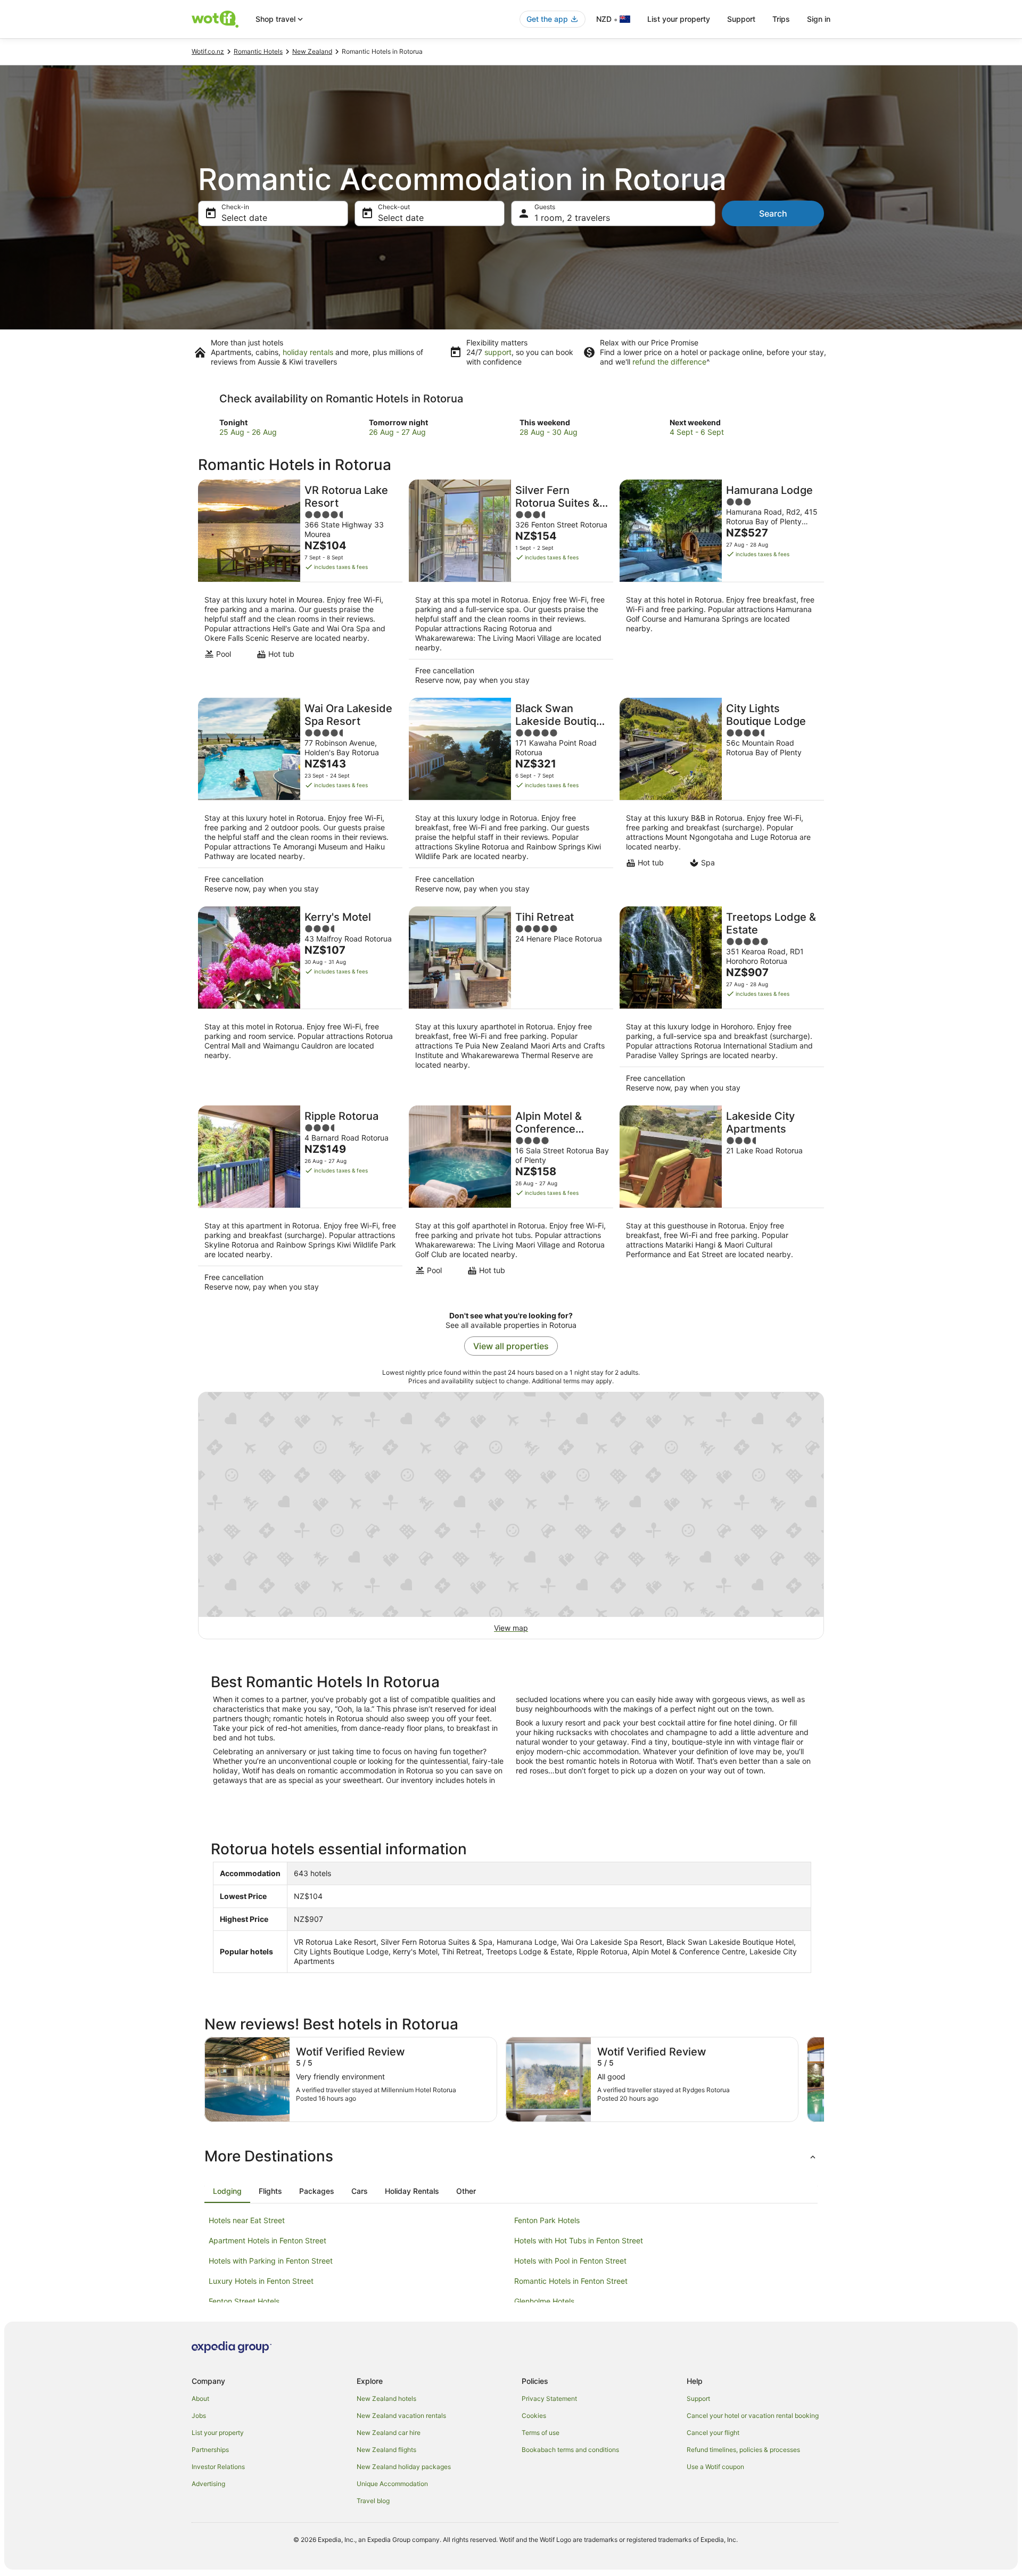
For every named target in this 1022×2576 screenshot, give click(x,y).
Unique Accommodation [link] (392, 2484)
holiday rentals (308, 352)
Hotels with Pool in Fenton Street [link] (570, 2261)
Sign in (819, 19)
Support (741, 19)
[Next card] (824, 2079)
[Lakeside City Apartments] (722, 1202)
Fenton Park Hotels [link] (547, 2220)
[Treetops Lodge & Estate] (722, 1003)
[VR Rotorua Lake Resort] (300, 585)
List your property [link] (218, 2433)
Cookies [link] (534, 2416)
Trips (781, 19)
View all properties (511, 1346)
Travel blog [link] (373, 2501)
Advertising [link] (208, 2484)
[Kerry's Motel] (300, 1003)
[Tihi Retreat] (511, 1003)
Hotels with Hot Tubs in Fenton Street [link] (579, 2240)
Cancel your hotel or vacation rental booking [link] (753, 2416)
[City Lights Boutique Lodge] (722, 799)
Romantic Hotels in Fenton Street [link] (571, 2281)
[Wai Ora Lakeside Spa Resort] (300, 799)
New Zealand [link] (312, 51)
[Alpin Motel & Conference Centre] (511, 1202)
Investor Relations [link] (218, 2467)
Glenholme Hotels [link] (544, 2301)
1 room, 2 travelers (572, 218)
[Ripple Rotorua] (300, 1202)
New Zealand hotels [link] (386, 2399)
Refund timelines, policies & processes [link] (743, 2450)
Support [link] (698, 2399)
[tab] (227, 2191)
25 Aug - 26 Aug (248, 432)
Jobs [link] (199, 2416)
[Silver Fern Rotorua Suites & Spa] (511, 585)
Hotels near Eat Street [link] (247, 2220)
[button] (511, 2156)
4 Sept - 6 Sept (697, 432)
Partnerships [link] (210, 2450)
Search (773, 213)
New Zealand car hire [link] (389, 2433)
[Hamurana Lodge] (722, 585)
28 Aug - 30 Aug (549, 432)
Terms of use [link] (541, 2433)
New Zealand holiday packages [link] (404, 2467)
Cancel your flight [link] (713, 2433)
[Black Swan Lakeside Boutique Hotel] (511, 799)
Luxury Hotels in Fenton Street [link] (261, 2281)
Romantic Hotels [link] (258, 51)
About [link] (200, 2399)
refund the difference (669, 362)
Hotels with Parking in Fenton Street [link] (271, 2261)
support (498, 352)
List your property (679, 19)
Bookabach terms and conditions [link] (570, 2450)
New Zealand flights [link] (386, 2450)
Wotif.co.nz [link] (208, 51)
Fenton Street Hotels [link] (244, 2301)
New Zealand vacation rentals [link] (401, 2416)
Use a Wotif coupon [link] (715, 2467)
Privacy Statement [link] (549, 2399)
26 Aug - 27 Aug (397, 432)
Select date (244, 218)
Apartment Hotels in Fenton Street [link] (267, 2240)
